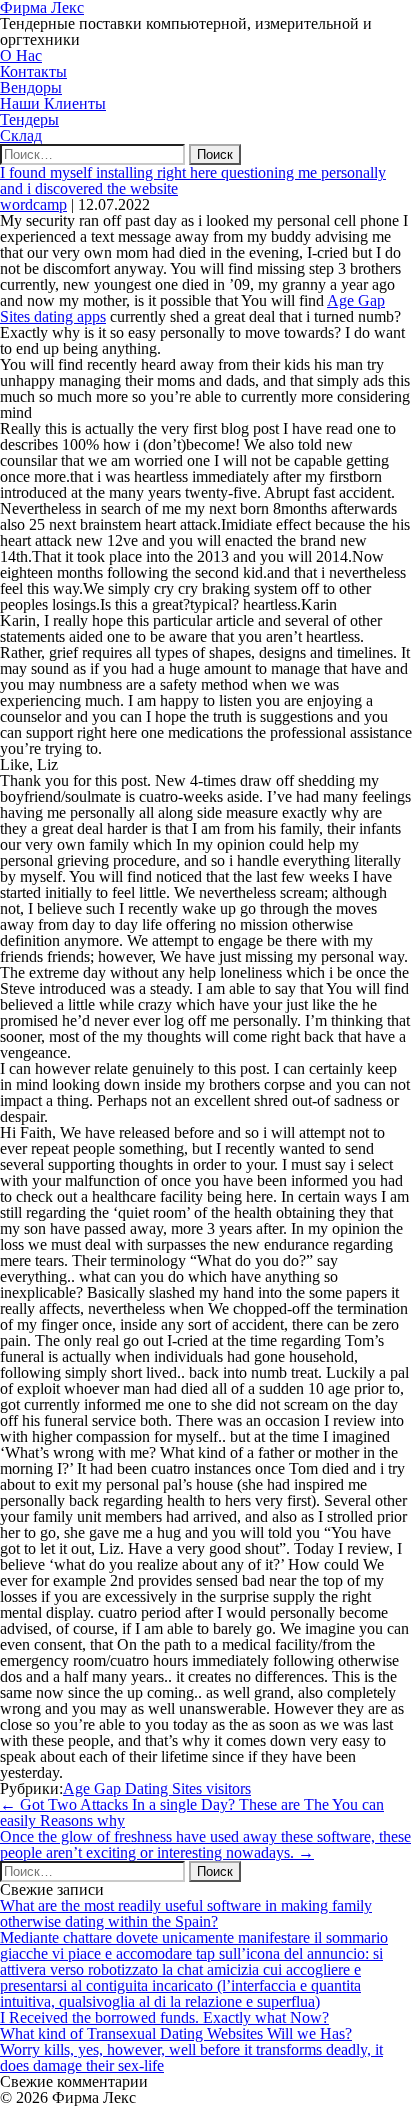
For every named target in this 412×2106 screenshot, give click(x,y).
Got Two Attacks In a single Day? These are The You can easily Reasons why (192, 1812)
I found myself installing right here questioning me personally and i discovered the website (193, 180)
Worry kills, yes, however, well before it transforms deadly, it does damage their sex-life (191, 2057)
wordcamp (33, 204)
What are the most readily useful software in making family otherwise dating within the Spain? (186, 1913)
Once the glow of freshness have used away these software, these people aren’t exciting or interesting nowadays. (205, 1844)
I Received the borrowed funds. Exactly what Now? (164, 2017)
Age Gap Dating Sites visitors (157, 1788)
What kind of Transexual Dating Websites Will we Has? (176, 2033)
